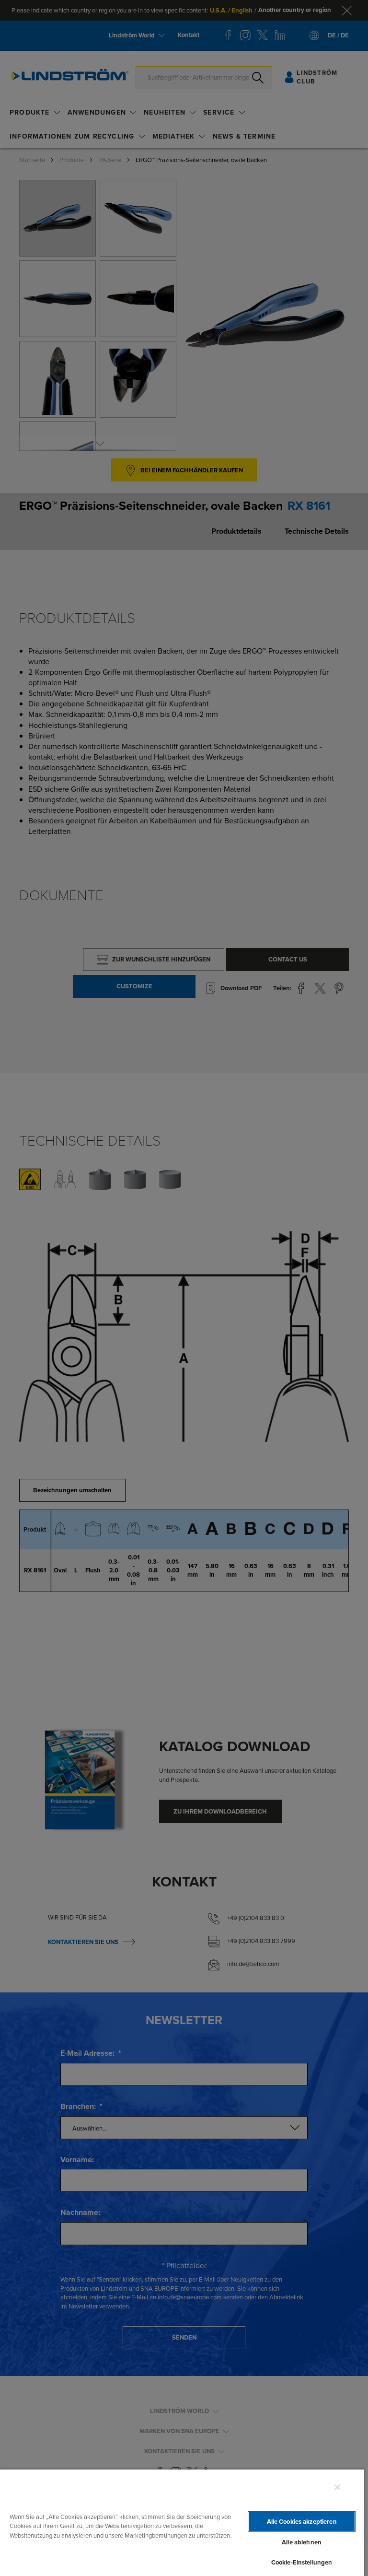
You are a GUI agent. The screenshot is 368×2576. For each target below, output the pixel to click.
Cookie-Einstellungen (302, 2562)
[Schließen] (337, 2487)
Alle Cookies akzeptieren (302, 2522)
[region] (182, 2522)
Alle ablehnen (302, 2542)
